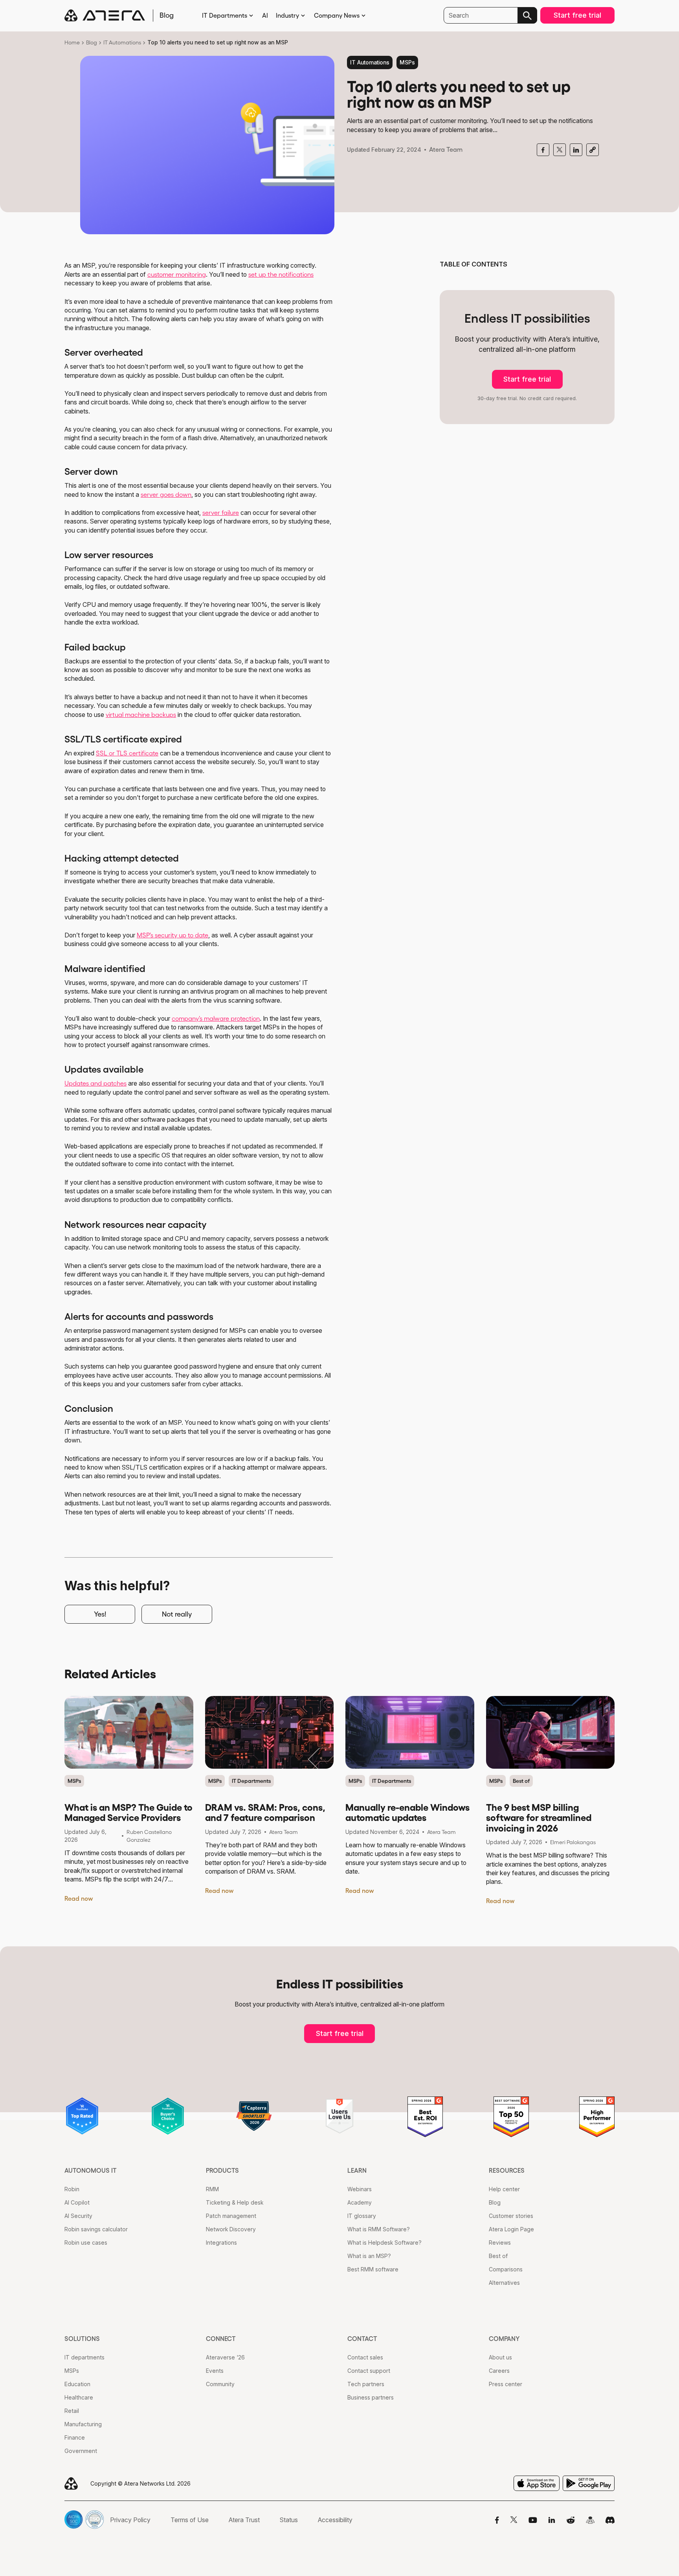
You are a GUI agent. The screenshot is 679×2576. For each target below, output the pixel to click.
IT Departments (225, 15)
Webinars (360, 2189)
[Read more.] (129, 1732)
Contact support (369, 2371)
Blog (92, 42)
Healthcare (79, 2397)
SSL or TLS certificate (127, 753)
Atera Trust (244, 2520)
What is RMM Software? (379, 2229)
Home (72, 42)
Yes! (100, 1614)
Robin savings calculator (96, 2229)
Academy (360, 2202)
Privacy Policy (130, 2520)
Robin (72, 2189)
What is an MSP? (369, 2256)
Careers (499, 2371)
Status (289, 2520)
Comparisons (506, 2269)
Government (81, 2451)
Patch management (231, 2216)
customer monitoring (177, 274)
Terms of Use (190, 2520)
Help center (504, 2189)
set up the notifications (281, 274)
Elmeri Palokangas (573, 1842)
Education (77, 2384)
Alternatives (504, 2283)
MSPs (407, 62)
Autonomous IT (91, 2170)
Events (215, 2371)
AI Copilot (77, 2202)
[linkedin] (576, 150)
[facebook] (543, 150)
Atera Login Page (511, 2229)
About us (500, 2357)
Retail (72, 2411)
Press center (506, 2384)
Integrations (221, 2243)
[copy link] (593, 150)
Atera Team (446, 149)
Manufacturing (83, 2424)
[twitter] (560, 150)
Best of (521, 1781)
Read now (79, 1898)
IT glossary (362, 2216)
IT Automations (122, 42)
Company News (337, 15)
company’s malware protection (216, 1018)
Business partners (371, 2397)
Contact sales (365, 2357)
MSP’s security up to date (173, 935)
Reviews (500, 2243)
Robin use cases (86, 2243)
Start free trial (577, 15)
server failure (221, 513)
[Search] (527, 15)
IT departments (84, 2357)
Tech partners (366, 2384)
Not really (177, 1614)
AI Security (78, 2216)
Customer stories (511, 2216)
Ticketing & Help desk (235, 2202)
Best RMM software (373, 2269)
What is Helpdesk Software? (384, 2243)
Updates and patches (95, 1083)
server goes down (166, 494)
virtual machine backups (141, 715)
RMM (212, 2189)
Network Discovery (231, 2229)
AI (265, 15)
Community (220, 2384)
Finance (75, 2437)
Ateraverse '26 (225, 2357)
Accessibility (335, 2520)
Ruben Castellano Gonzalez (149, 1836)
